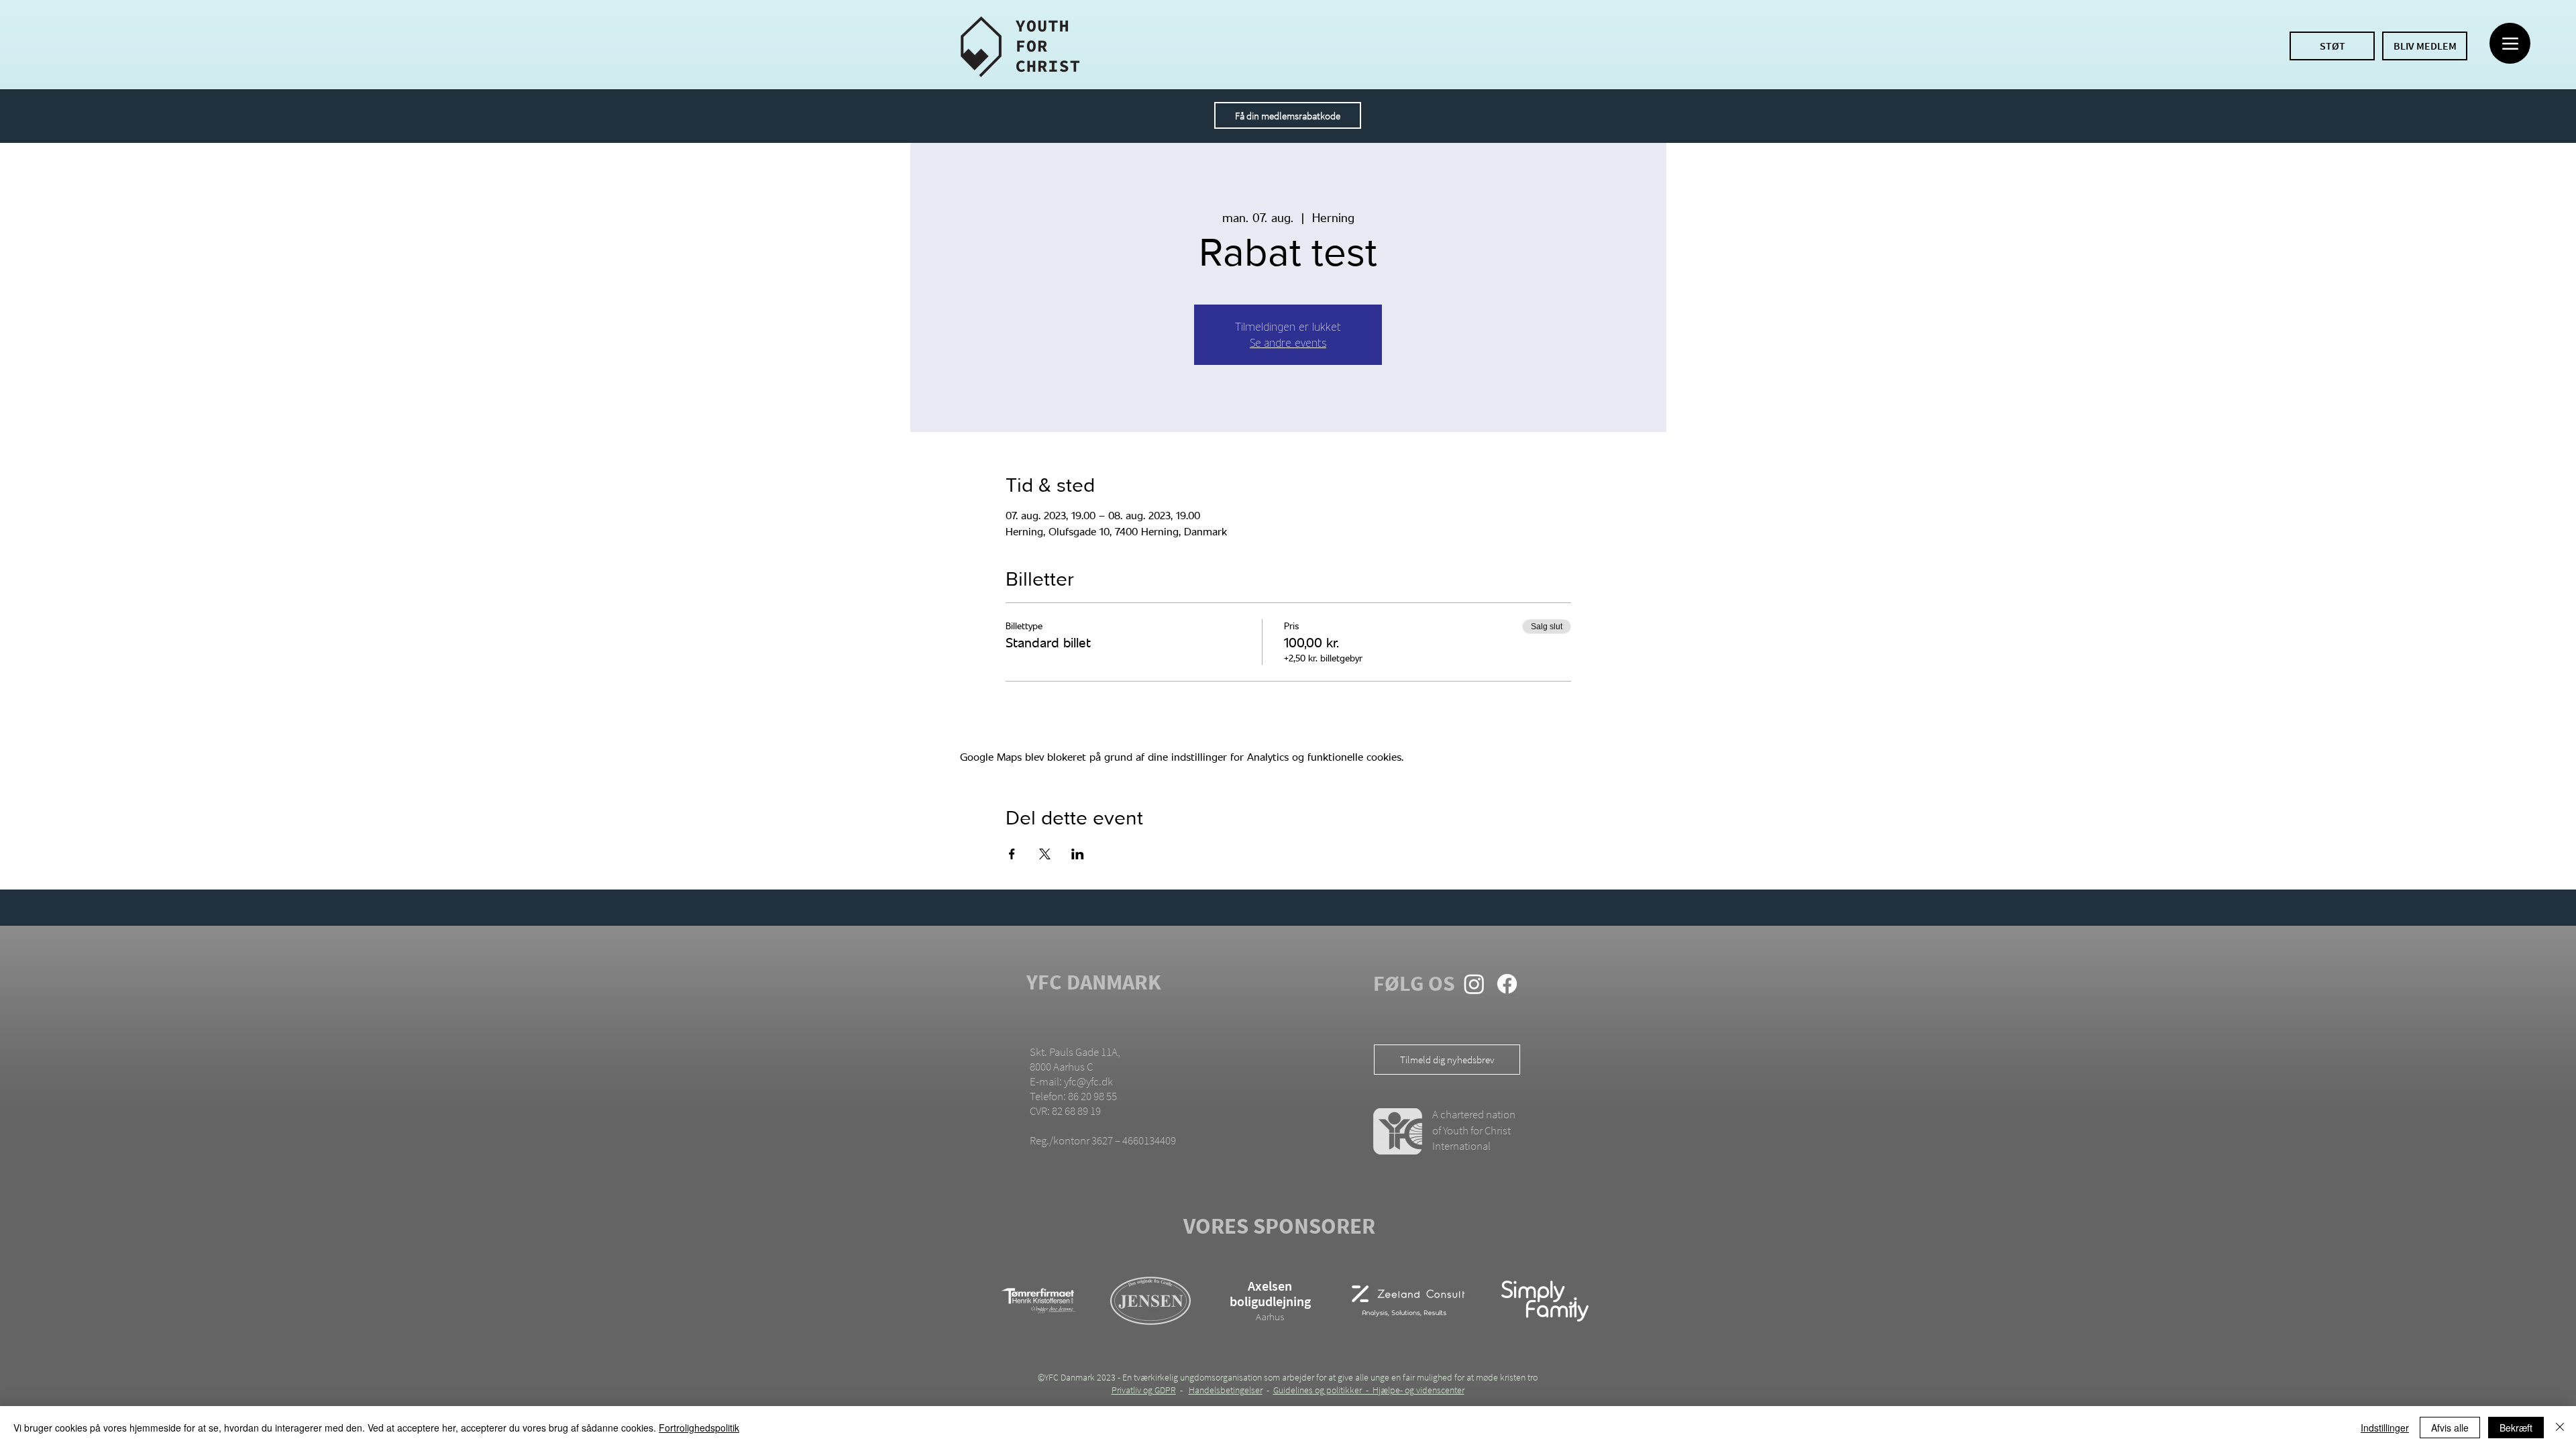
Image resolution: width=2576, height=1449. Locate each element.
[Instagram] (1474, 984)
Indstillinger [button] (2385, 1428)
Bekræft (2516, 1428)
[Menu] (2510, 43)
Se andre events (1288, 342)
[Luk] (2560, 1428)
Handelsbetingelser (1226, 1390)
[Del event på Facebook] (1012, 854)
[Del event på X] (1045, 854)
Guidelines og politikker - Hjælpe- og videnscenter (1369, 1390)
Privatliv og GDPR (1144, 1390)
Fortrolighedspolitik (699, 1428)
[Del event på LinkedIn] (1078, 854)
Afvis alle (2450, 1428)
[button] (1288, 115)
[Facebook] (1507, 984)
